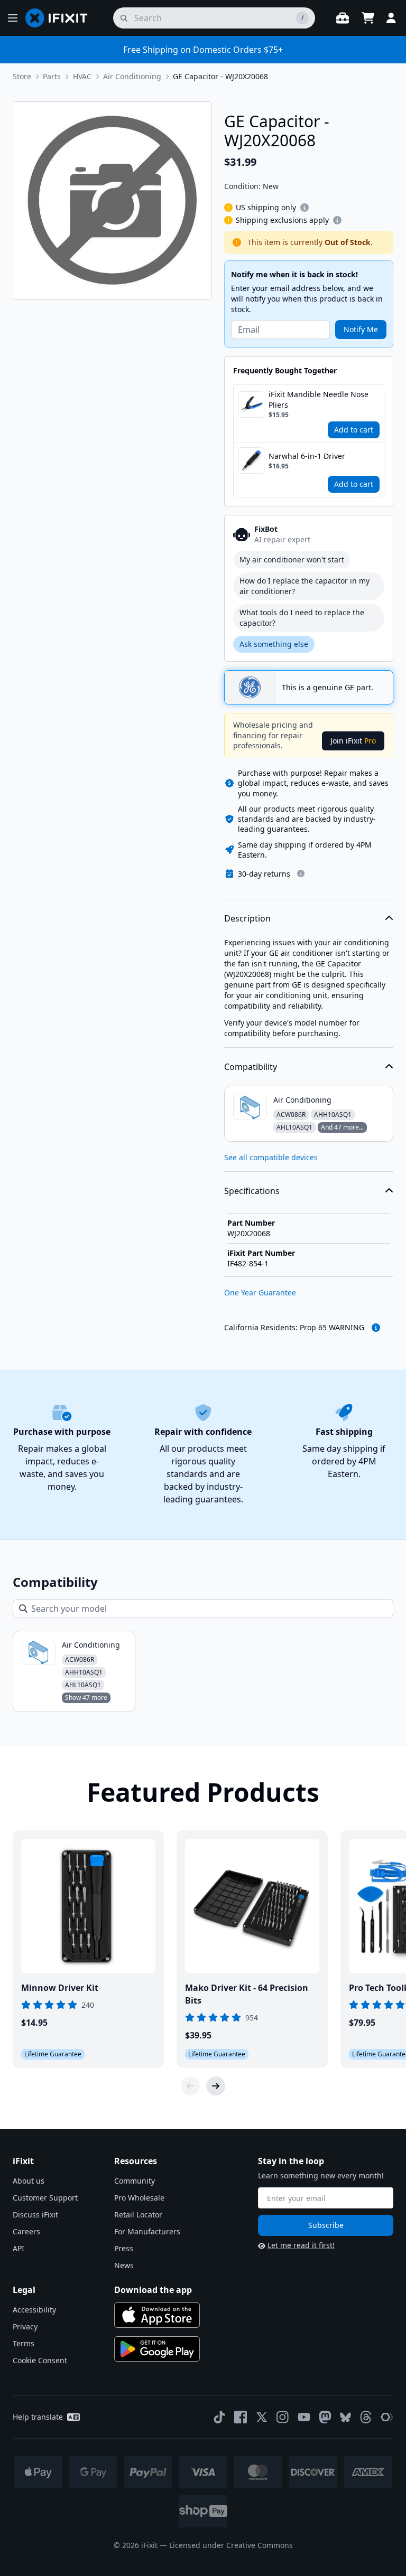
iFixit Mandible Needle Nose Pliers (319, 399)
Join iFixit (353, 741)
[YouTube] (304, 2417)
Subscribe (326, 2225)
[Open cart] (368, 18)
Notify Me (361, 329)
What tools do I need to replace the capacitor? (302, 618)
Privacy (25, 2326)
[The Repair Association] (387, 2417)
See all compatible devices (271, 1157)
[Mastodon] (325, 2417)
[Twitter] (262, 2417)
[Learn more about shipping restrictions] (304, 208)
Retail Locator (138, 2215)
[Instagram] (283, 2417)
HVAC (82, 76)
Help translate (38, 2417)
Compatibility (251, 1067)
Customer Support (45, 2198)
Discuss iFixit (35, 2215)
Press (124, 2248)
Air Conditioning (132, 76)
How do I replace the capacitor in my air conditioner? (304, 586)
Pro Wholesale (139, 2198)
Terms (24, 2343)
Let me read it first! (301, 2245)
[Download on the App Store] (157, 2315)
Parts (52, 76)
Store (22, 76)
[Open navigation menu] (13, 18)
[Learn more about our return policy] (301, 873)
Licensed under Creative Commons (231, 2545)
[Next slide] (216, 2086)
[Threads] (366, 2417)
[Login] (391, 18)
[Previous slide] (190, 2086)
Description (247, 918)
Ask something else (274, 644)
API (19, 2248)
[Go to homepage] (61, 18)
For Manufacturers (147, 2231)
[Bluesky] (345, 2417)
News (124, 2265)
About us (29, 2181)
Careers (26, 2231)
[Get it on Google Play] (157, 2349)
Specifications (252, 1191)
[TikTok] (219, 2417)
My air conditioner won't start (292, 560)
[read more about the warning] (376, 1328)
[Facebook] (241, 2417)
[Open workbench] (343, 18)
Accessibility (34, 2310)
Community (135, 2181)
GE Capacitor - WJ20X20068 (220, 76)
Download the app (153, 2290)
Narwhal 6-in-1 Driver (307, 456)
